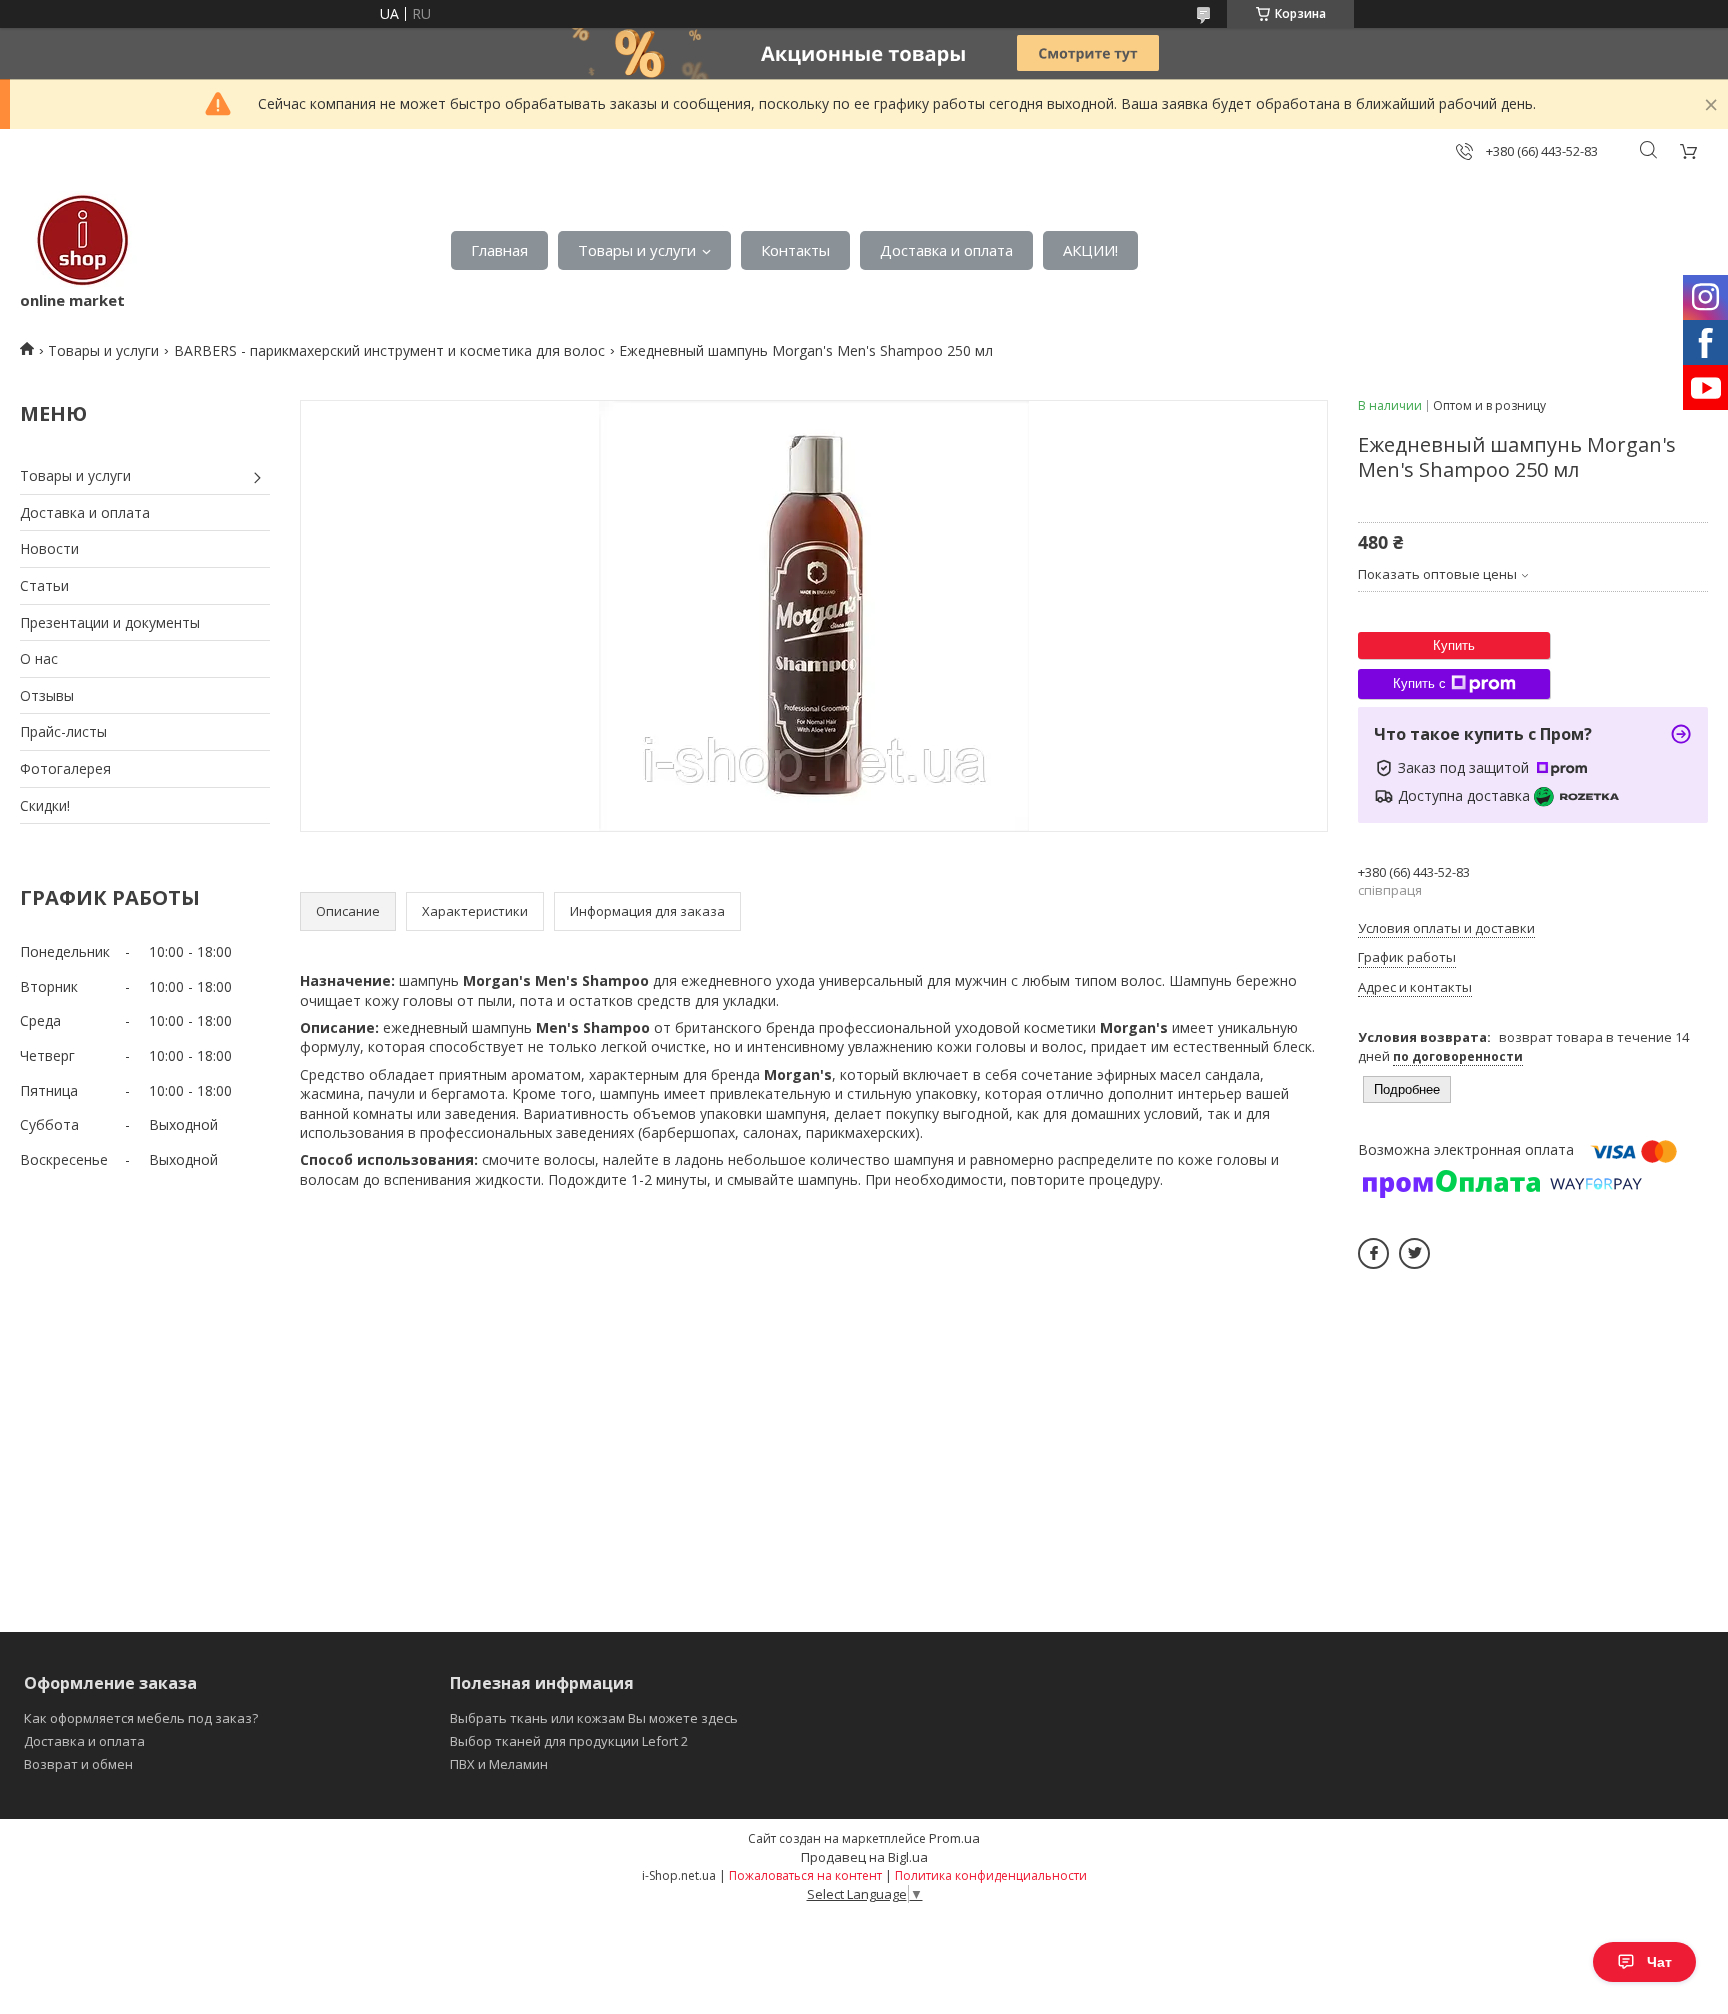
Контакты (795, 250)
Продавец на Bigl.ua (864, 1857)
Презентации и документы (110, 622)
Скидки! (45, 805)
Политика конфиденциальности (991, 1875)
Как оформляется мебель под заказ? (141, 1718)
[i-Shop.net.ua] (78, 240)
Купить (1454, 645)
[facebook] (1373, 1253)
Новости (49, 548)
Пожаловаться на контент (805, 1875)
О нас (39, 658)
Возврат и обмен (78, 1764)
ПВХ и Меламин (499, 1764)
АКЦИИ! (1090, 250)
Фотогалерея (65, 768)
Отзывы (47, 695)
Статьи (44, 585)
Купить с (1419, 683)
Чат (1659, 1962)
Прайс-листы (63, 731)
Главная (499, 250)
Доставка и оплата (946, 250)
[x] (1414, 1253)
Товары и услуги (637, 250)
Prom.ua (954, 1838)
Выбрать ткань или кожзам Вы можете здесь (594, 1718)
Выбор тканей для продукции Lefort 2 (569, 1741)
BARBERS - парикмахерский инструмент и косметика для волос (389, 350)
